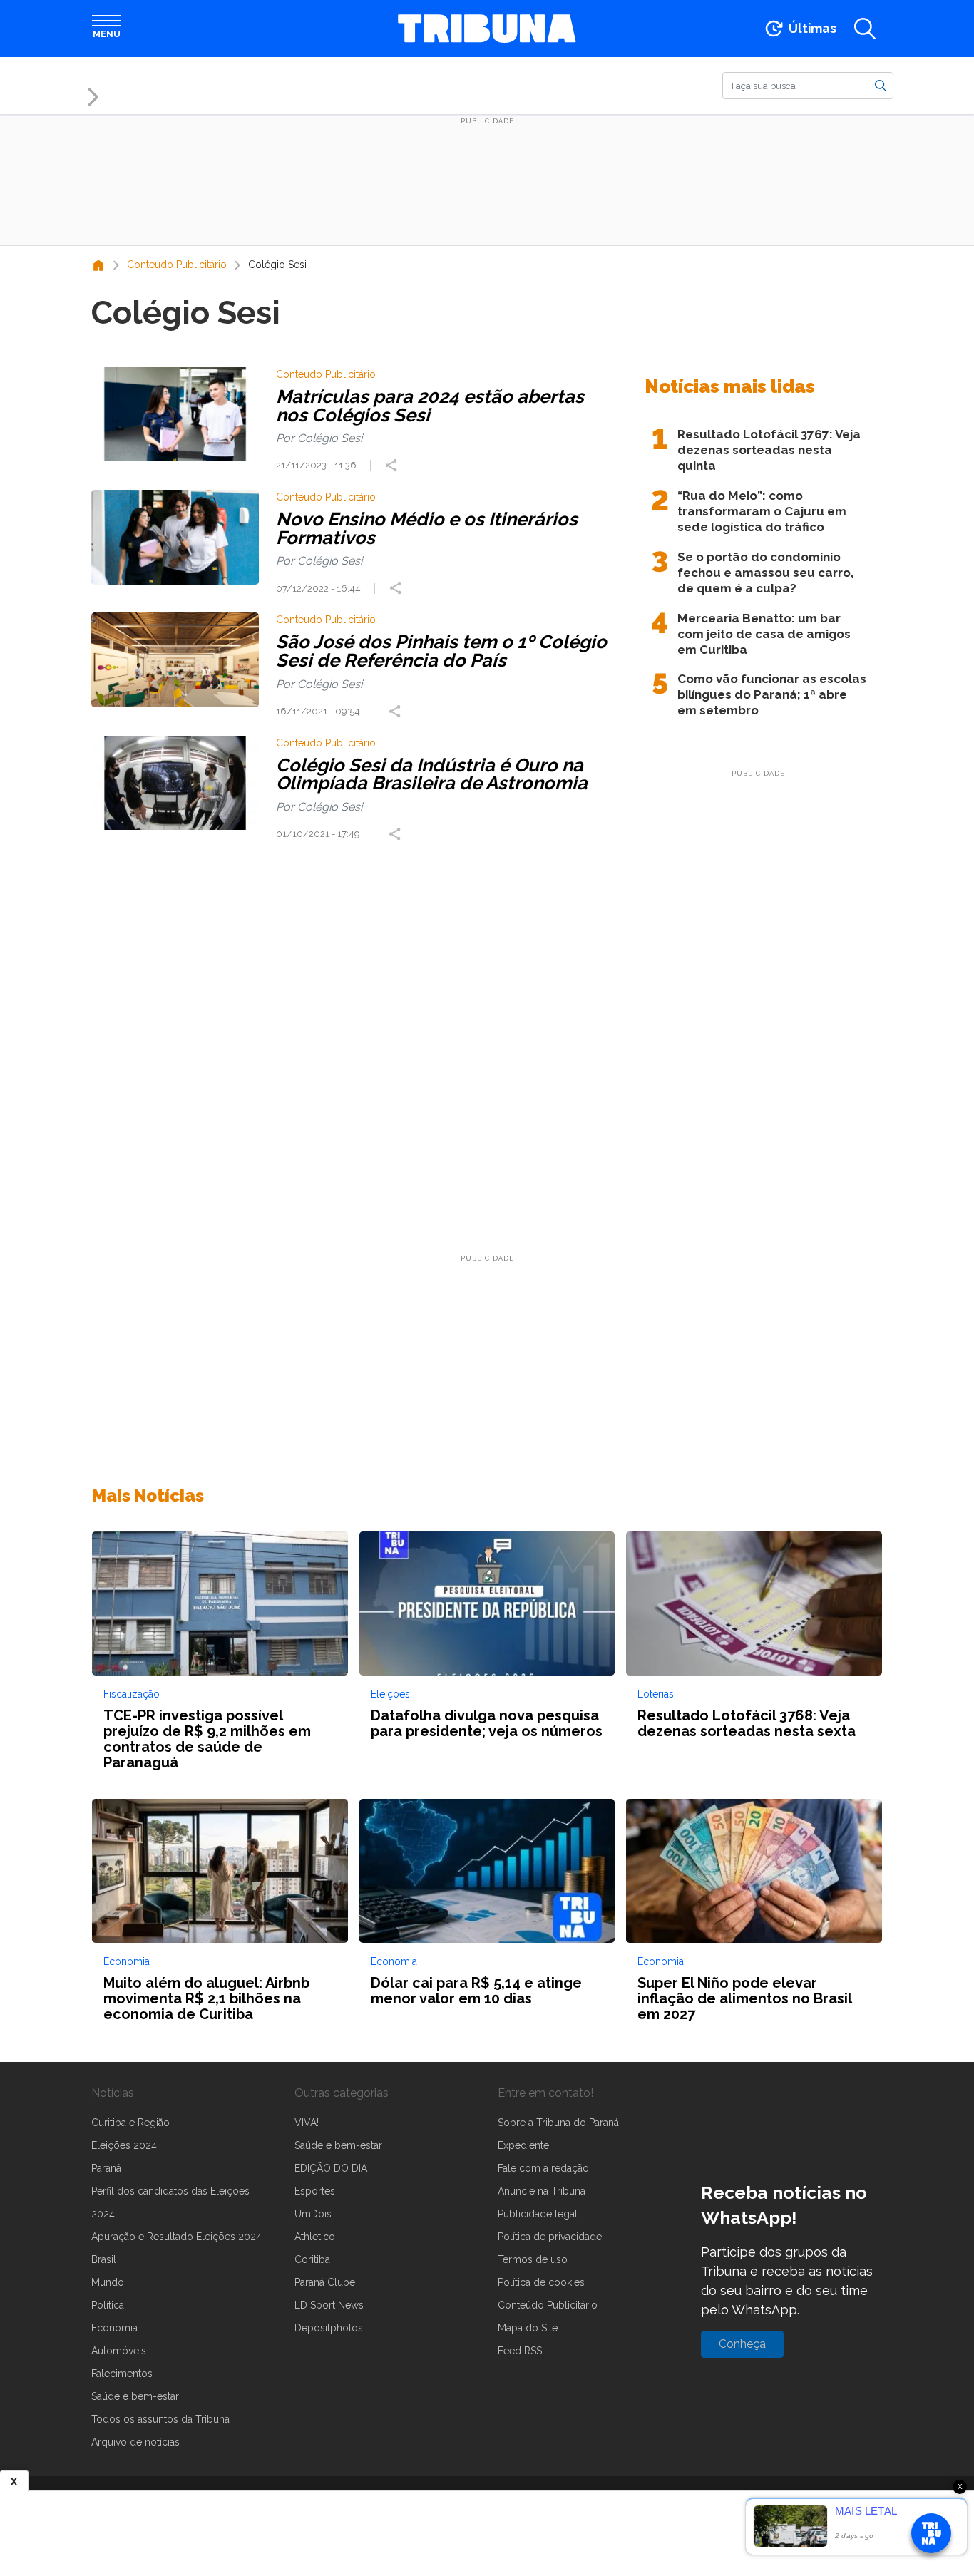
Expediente (523, 2145)
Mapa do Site (528, 2328)
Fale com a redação (543, 2168)
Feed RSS (520, 2351)
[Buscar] (881, 85)
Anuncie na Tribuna (542, 2191)
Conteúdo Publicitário (548, 2305)
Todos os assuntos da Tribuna (160, 2419)
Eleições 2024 (124, 2145)
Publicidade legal (538, 2214)
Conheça (742, 2344)
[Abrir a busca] (865, 29)
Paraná (106, 2168)
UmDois (313, 2214)
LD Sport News (329, 2305)
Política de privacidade (550, 2237)
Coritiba (312, 2259)
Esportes (315, 2191)
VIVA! (307, 2123)
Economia (114, 2328)
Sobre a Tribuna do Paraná (558, 2123)
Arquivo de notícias (135, 2442)
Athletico (315, 2237)
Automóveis (119, 2351)
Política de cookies (541, 2282)
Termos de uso (533, 2259)
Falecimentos (122, 2374)
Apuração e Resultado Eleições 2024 (176, 2237)
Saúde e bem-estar (135, 2396)
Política (108, 2305)
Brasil (104, 2259)
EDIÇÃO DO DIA (331, 2168)
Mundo (108, 2282)
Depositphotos (329, 2328)
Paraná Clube (325, 2282)
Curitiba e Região (130, 2123)
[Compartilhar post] (393, 466)
